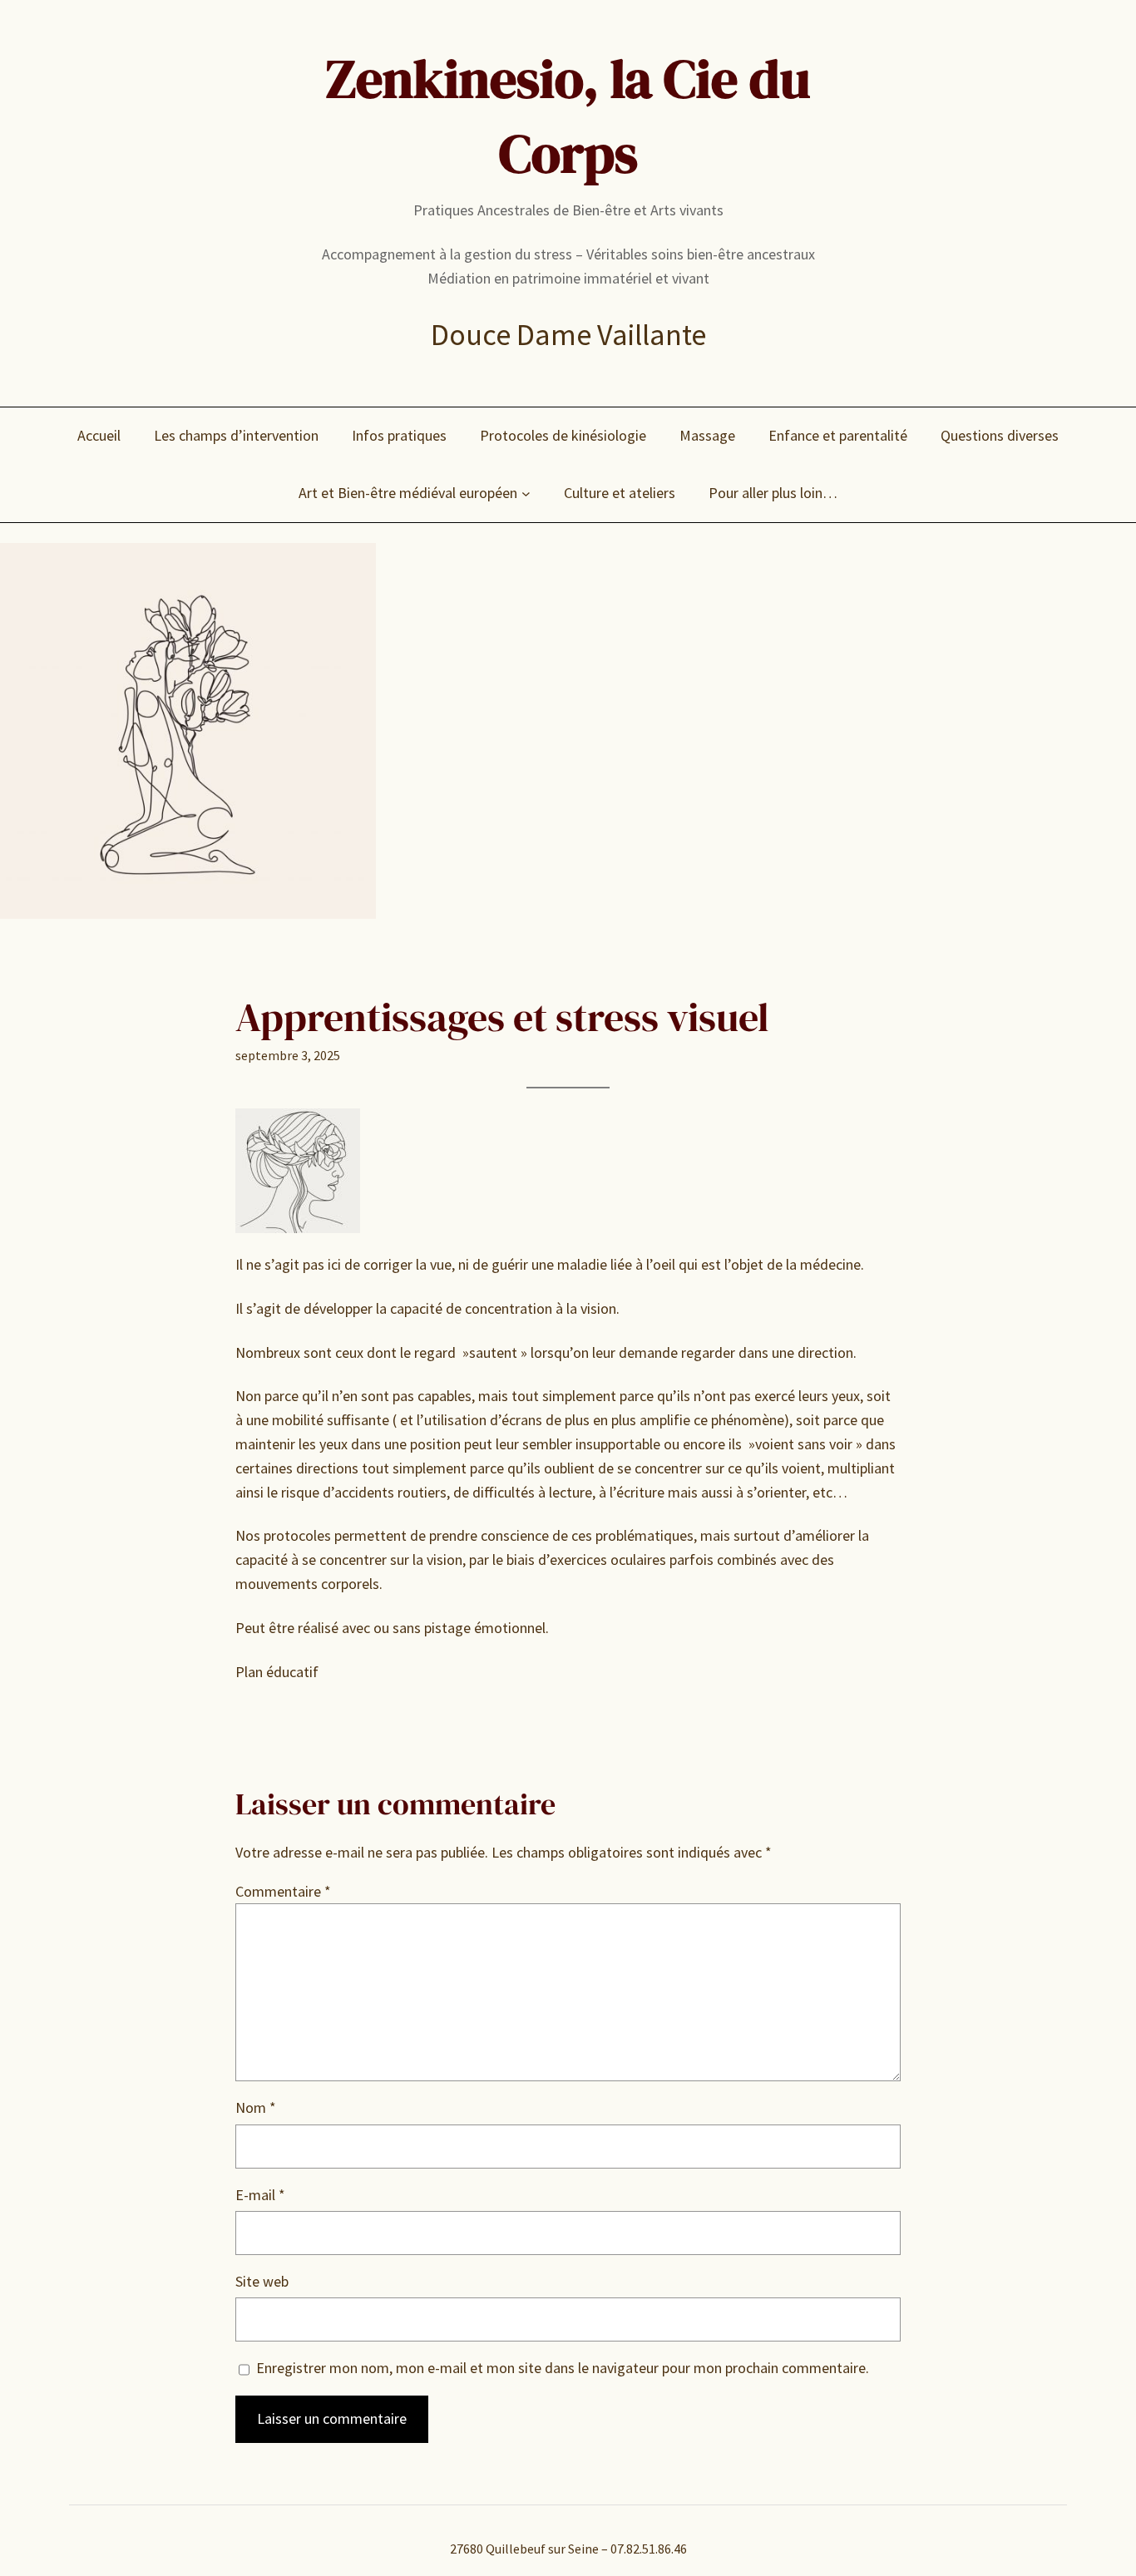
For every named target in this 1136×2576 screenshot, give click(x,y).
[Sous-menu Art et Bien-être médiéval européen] (526, 493)
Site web (262, 2281)
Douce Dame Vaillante (568, 335)
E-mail (260, 2195)
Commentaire (283, 1891)
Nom (256, 2107)
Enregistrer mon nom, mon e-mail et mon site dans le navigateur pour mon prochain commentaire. (563, 2368)
